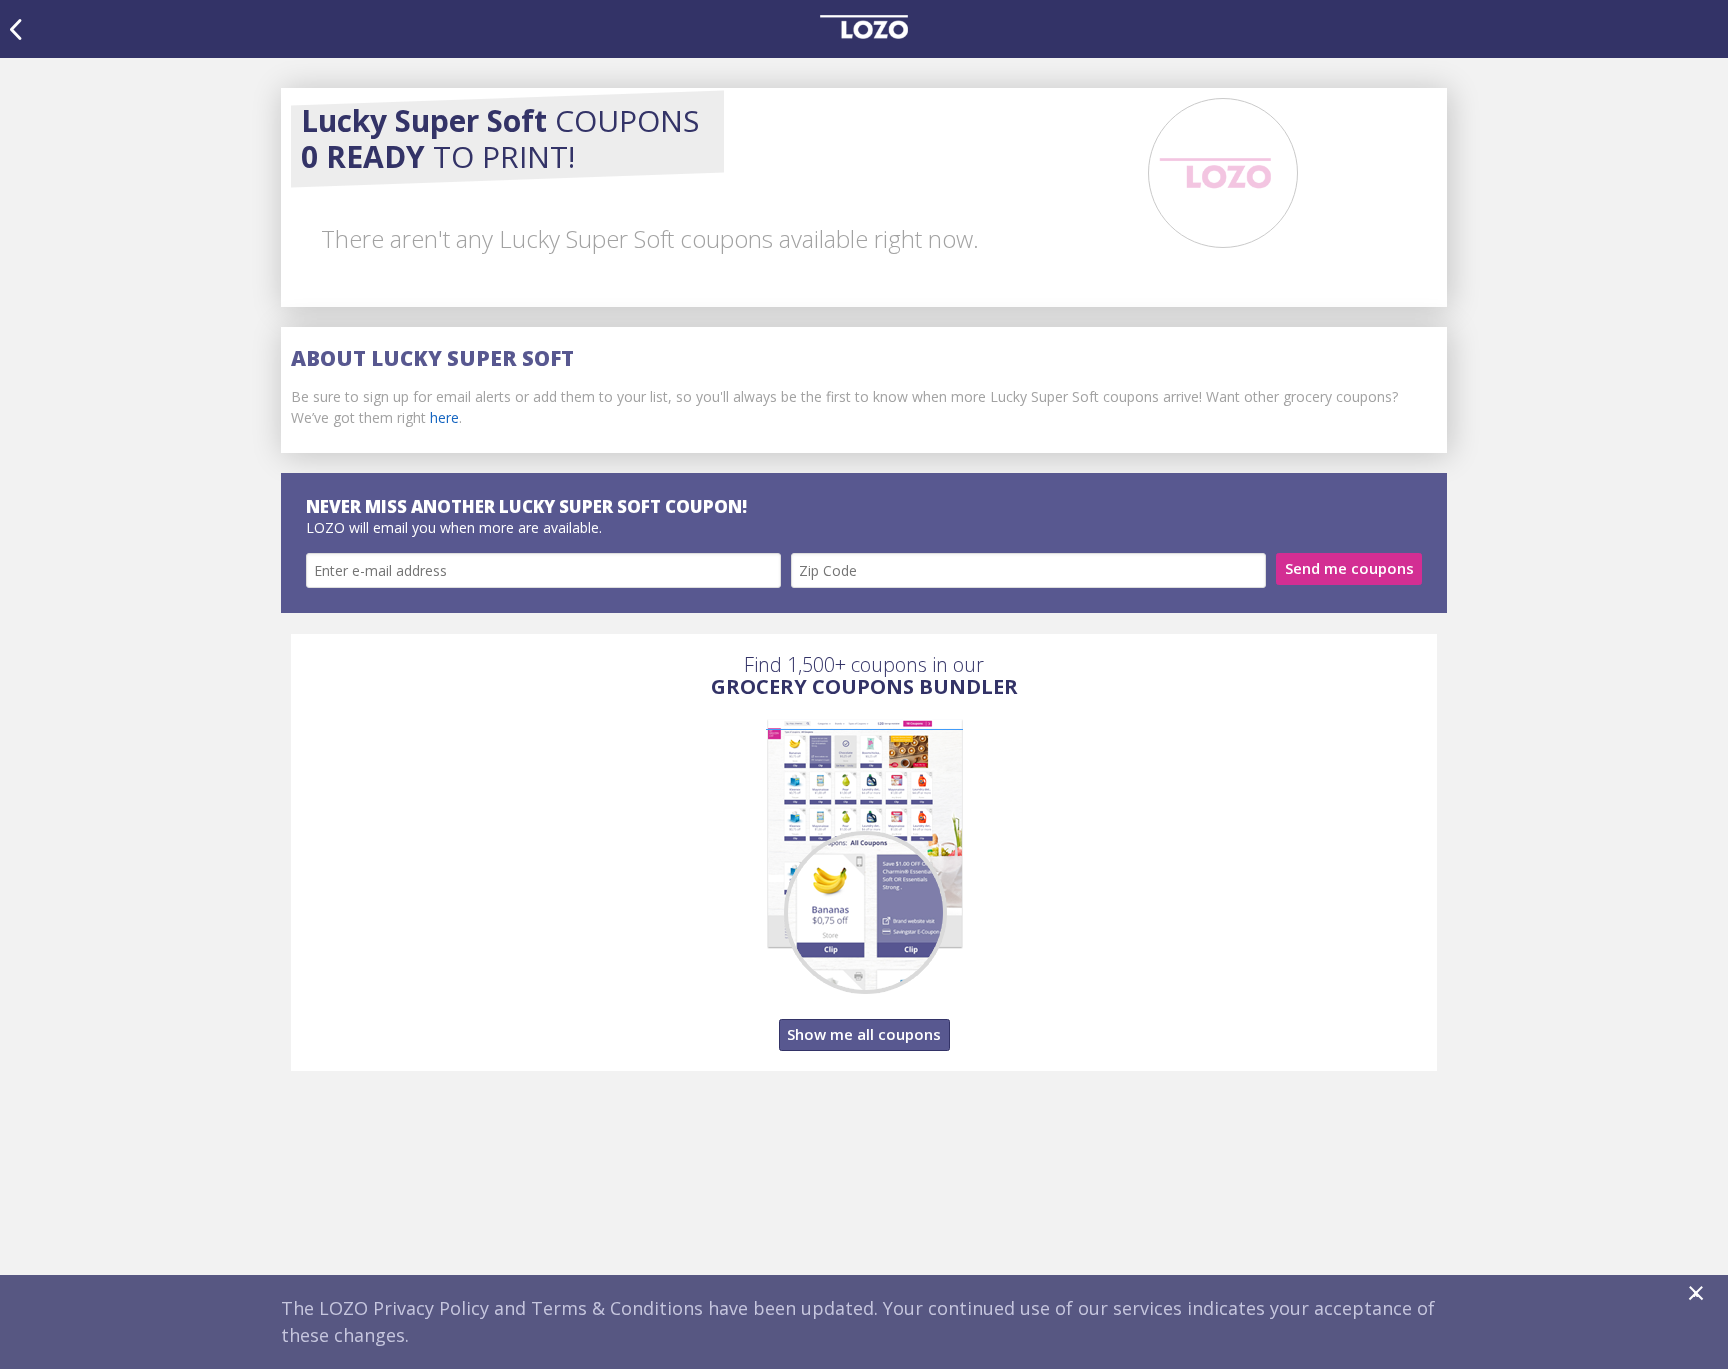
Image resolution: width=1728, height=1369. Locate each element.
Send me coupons (1349, 568)
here (444, 417)
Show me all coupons (864, 1034)
